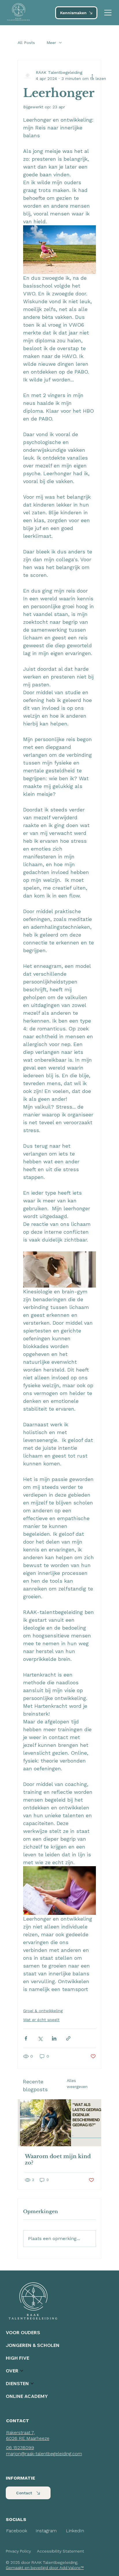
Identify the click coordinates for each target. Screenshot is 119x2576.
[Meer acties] (92, 76)
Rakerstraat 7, (21, 2433)
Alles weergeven (77, 2084)
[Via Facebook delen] (26, 2038)
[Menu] (108, 13)
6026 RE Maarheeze (28, 2438)
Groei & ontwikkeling (43, 2011)
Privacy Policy (18, 2551)
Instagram (46, 2531)
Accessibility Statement (61, 2551)
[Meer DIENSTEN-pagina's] (32, 2383)
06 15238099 (20, 2448)
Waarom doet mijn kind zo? (58, 2160)
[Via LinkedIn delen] (54, 2038)
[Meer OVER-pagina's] (22, 2371)
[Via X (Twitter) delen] (40, 2038)
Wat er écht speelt (41, 2020)
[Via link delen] (68, 2038)
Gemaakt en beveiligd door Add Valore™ (45, 2568)
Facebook (17, 2531)
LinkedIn (75, 2531)
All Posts (26, 43)
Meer (51, 43)
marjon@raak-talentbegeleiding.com (44, 2454)
